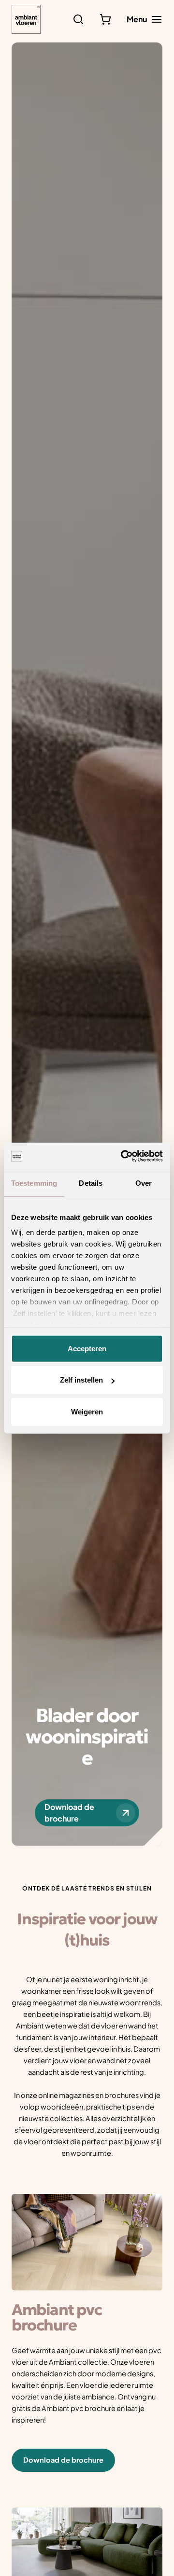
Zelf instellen (81, 1380)
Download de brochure (69, 1813)
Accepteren (87, 1348)
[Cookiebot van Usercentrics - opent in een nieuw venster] (123, 1156)
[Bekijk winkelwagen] (105, 19)
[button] (63, 2460)
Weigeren (87, 1411)
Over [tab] (144, 1183)
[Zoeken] (78, 19)
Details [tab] (91, 1183)
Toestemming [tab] (34, 1183)
